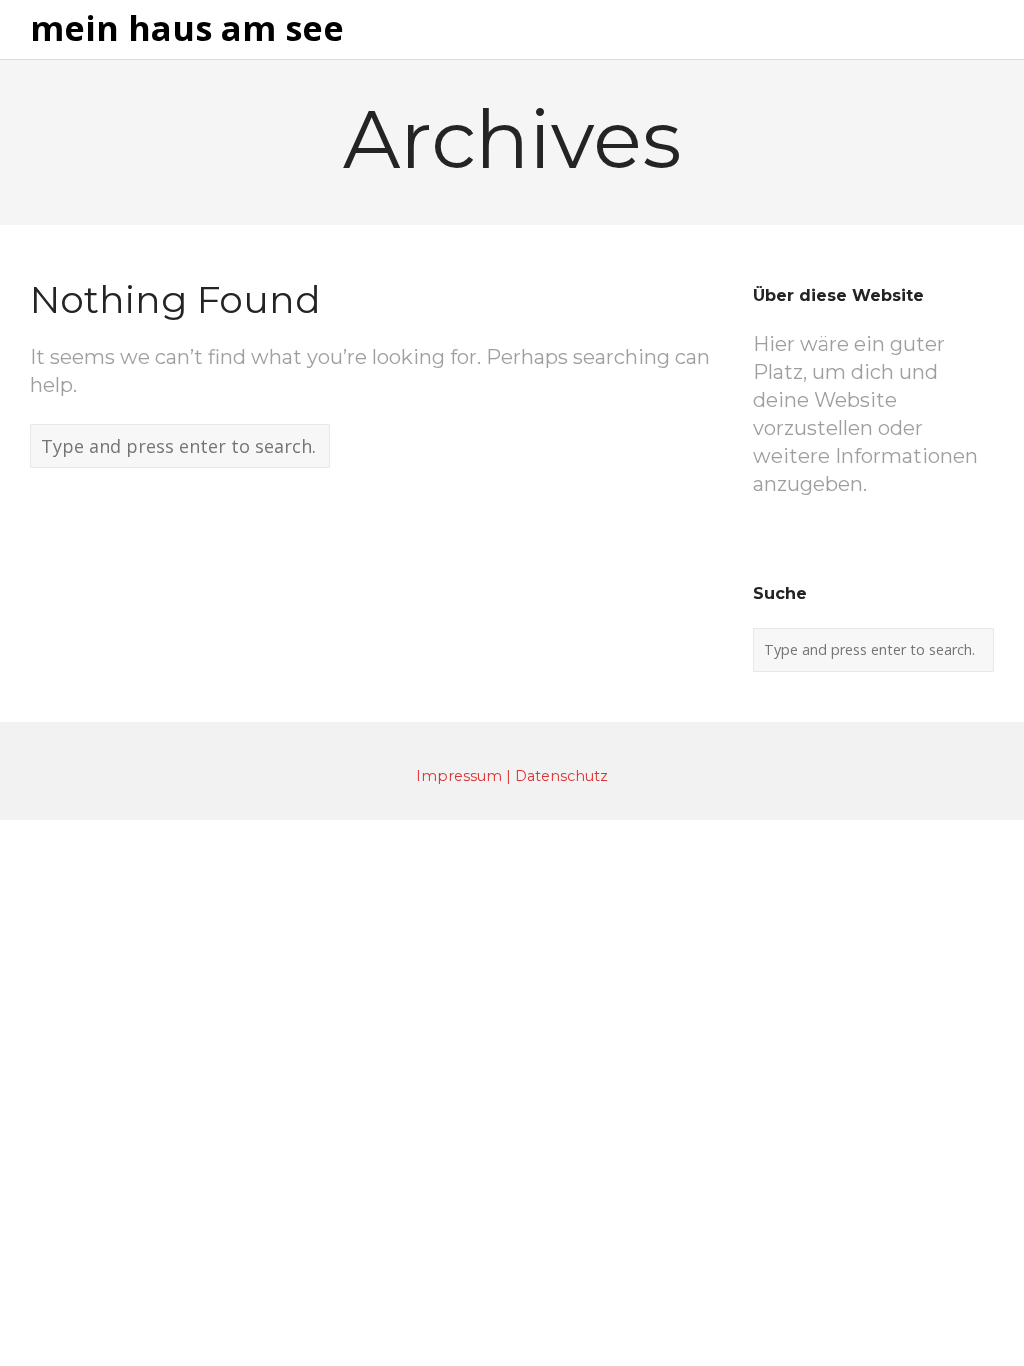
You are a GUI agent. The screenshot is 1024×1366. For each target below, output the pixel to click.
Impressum (459, 776)
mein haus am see (187, 29)
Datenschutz (561, 776)
